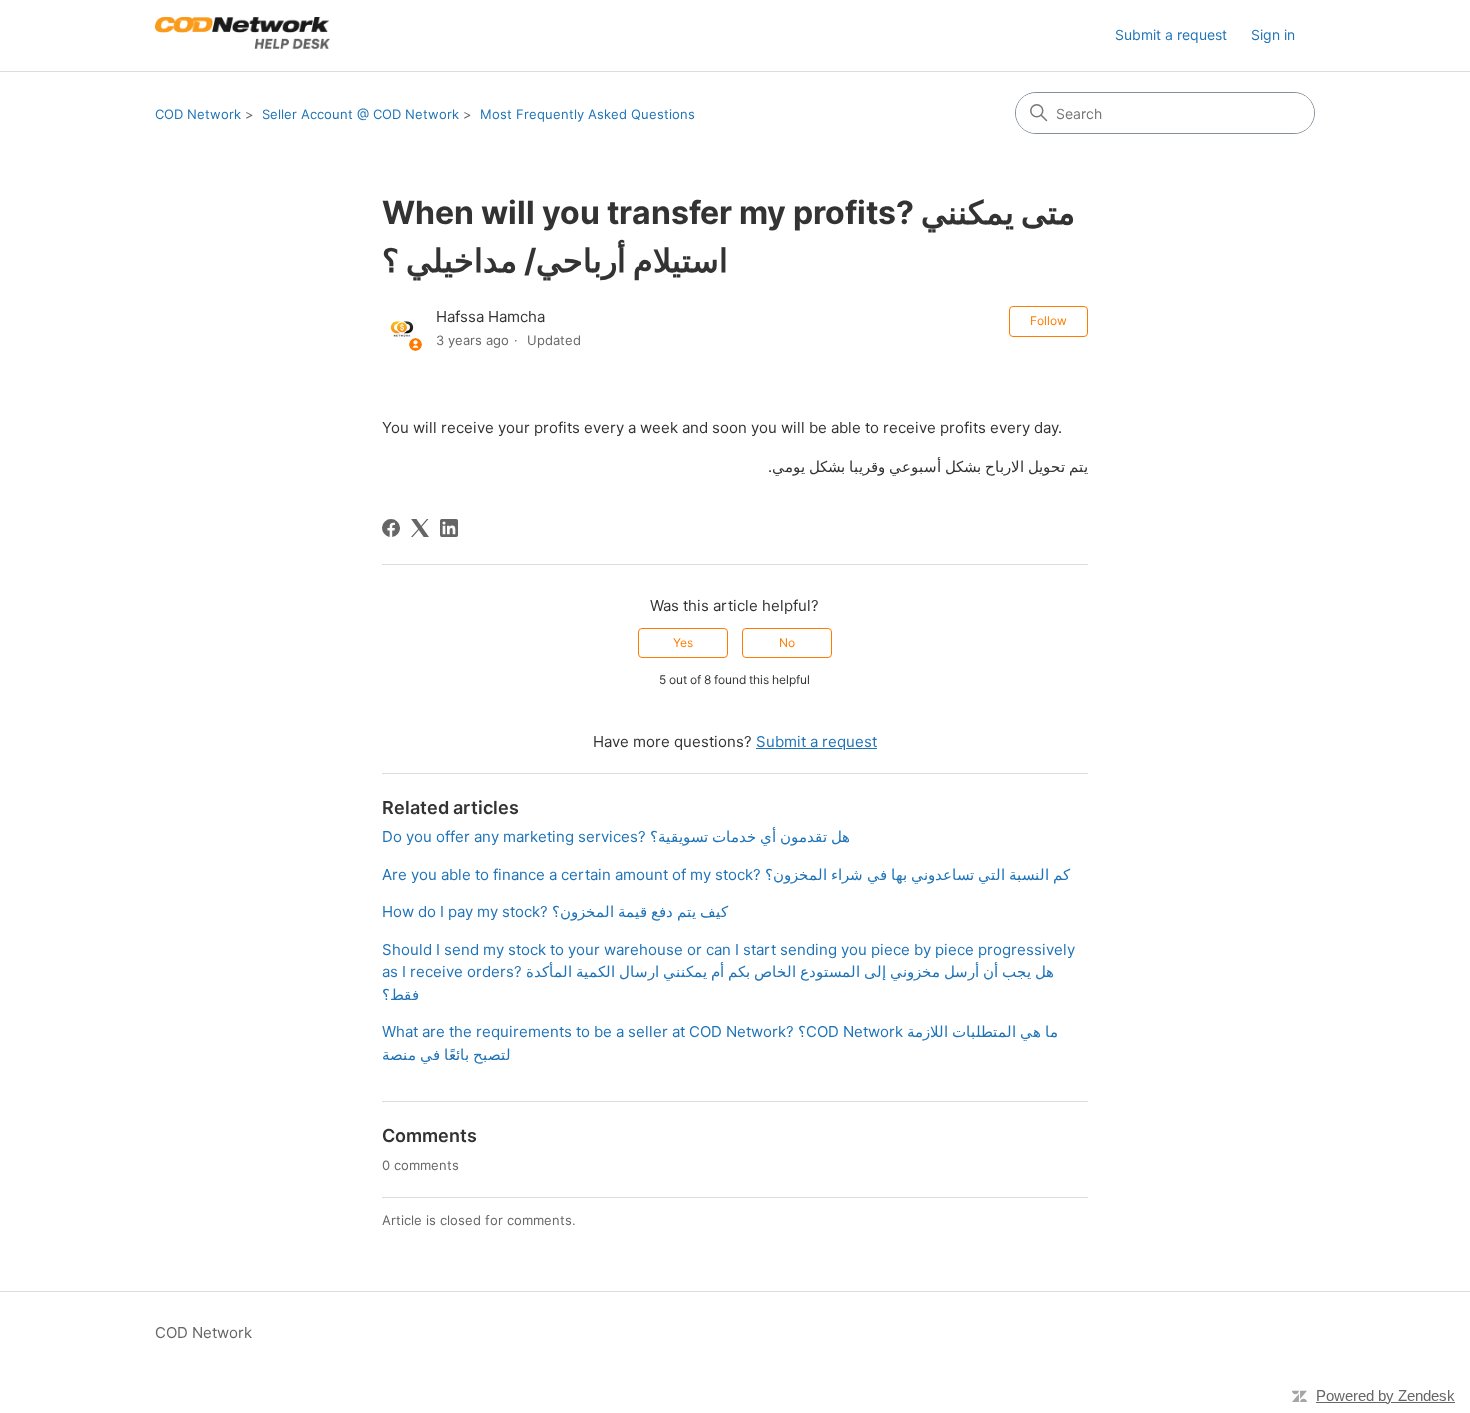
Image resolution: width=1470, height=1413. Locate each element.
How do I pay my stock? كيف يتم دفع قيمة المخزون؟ (555, 911)
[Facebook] (391, 528)
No (787, 642)
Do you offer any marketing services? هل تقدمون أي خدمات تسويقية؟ (616, 836)
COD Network (198, 114)
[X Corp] (420, 528)
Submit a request (1171, 34)
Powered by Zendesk (1385, 1395)
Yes (683, 642)
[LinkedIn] (449, 528)
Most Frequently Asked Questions (587, 114)
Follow (1048, 320)
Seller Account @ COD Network (360, 114)
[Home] (242, 35)
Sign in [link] (1273, 34)
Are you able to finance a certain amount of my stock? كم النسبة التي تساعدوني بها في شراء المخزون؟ (726, 874)
